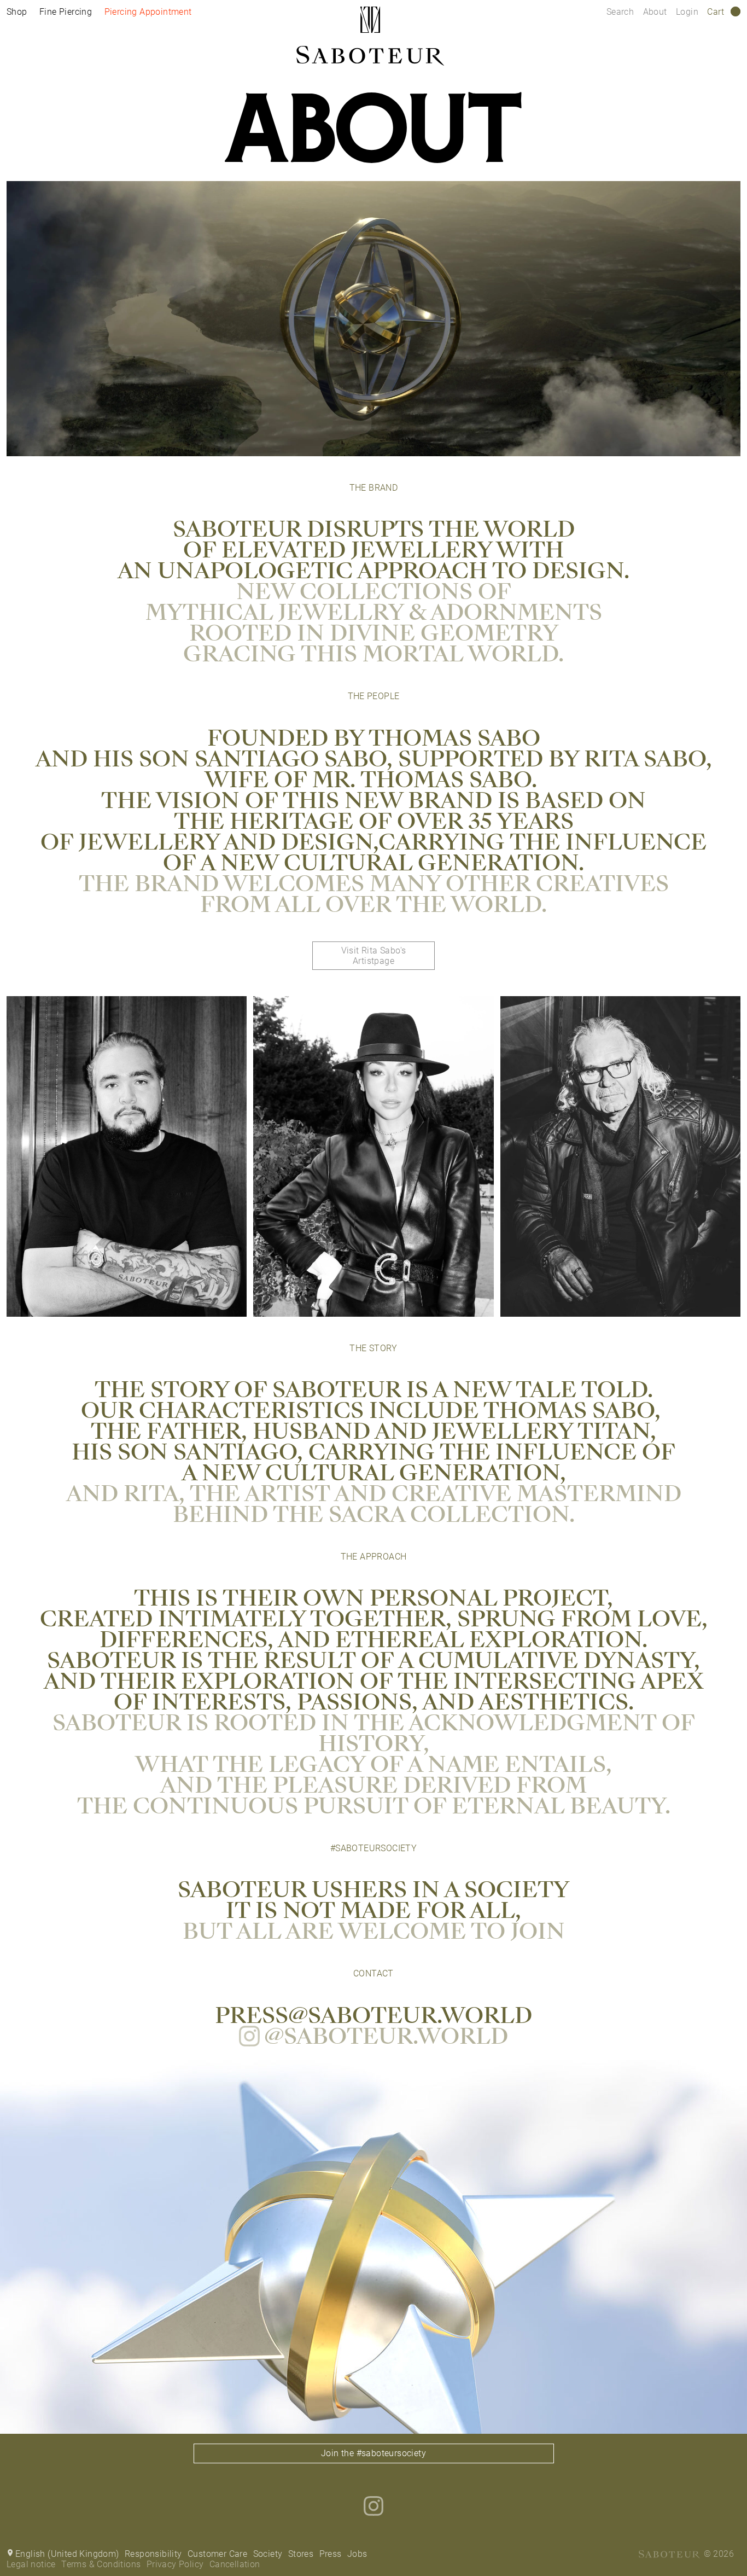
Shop (17, 12)
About (656, 12)
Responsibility (153, 2554)
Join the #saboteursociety (373, 2453)
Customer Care (217, 2554)
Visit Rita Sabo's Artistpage (374, 956)
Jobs (357, 2554)
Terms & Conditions (101, 2564)
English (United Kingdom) (67, 2554)
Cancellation (235, 2564)
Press (331, 2554)
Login (687, 12)
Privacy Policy (175, 2564)
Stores (301, 2554)
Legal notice (31, 2564)
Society (268, 2554)
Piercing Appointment (148, 12)
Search (620, 12)
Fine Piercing (66, 12)
